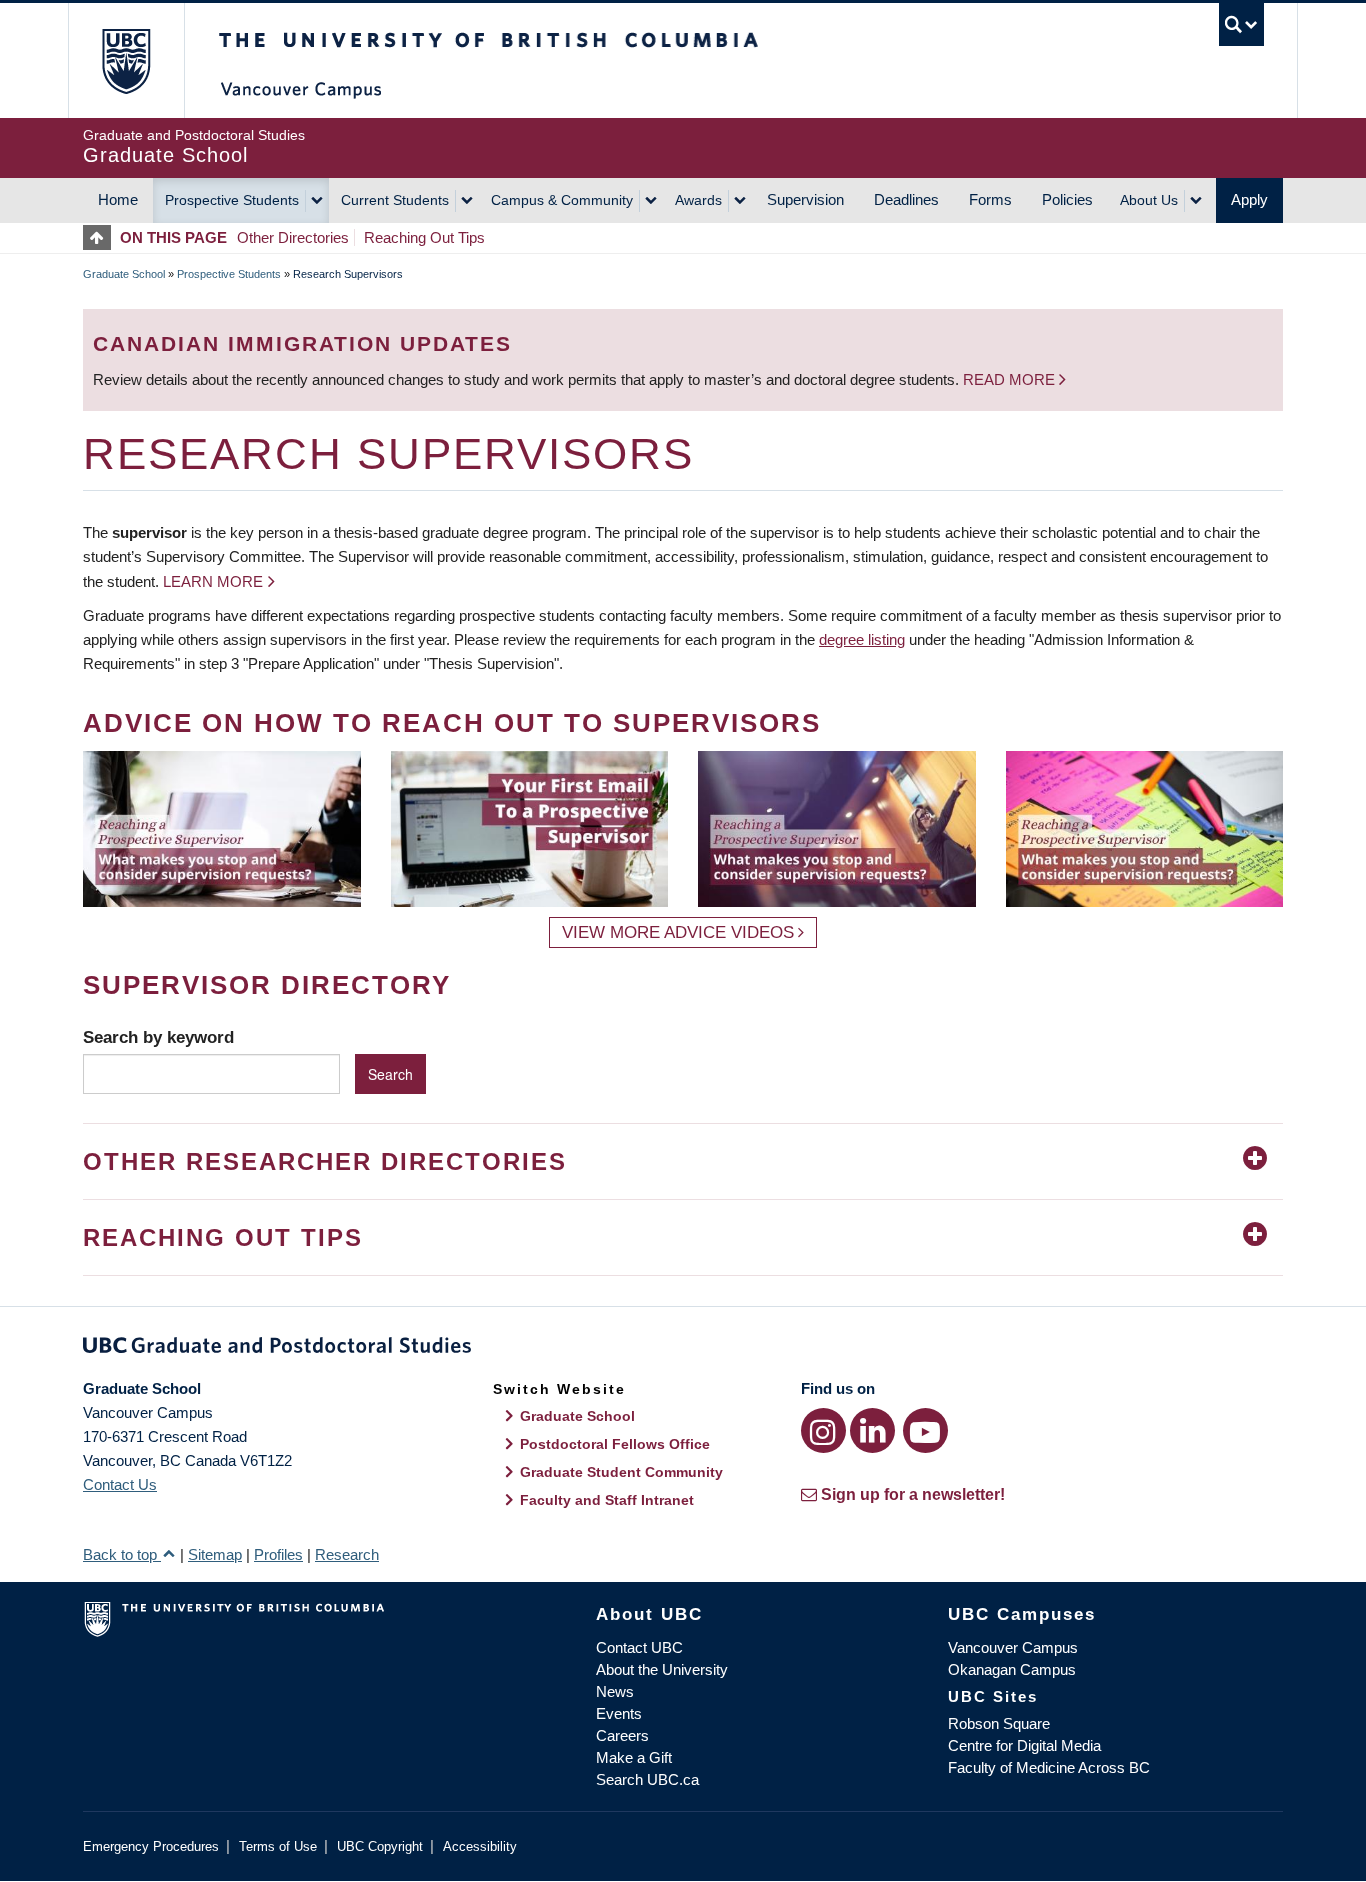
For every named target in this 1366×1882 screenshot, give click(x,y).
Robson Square (999, 1723)
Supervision (805, 199)
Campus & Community (562, 200)
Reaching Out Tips (424, 237)
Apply (1249, 199)
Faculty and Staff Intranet (607, 1500)
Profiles (278, 1554)
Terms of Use (278, 1846)
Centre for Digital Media (1024, 1745)
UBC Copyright (380, 1846)
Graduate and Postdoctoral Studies (683, 1349)
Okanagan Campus (1012, 1669)
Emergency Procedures (151, 1846)
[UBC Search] (1241, 24)
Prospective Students (232, 200)
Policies (1067, 199)
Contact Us (120, 1484)
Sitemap (215, 1554)
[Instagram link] (823, 1430)
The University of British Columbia (125, 60)
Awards (698, 200)
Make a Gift (634, 1757)
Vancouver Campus (1013, 1647)
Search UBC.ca (647, 1779)
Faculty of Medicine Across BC (1049, 1767)
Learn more (213, 581)
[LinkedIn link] (872, 1430)
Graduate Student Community (621, 1472)
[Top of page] (101, 237)
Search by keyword (158, 1037)
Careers (622, 1735)
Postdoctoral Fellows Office (615, 1444)
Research (347, 1554)
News (615, 1691)
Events (619, 1713)
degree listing (862, 639)
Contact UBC (639, 1647)
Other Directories (293, 237)
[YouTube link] (925, 1430)
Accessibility (480, 1846)
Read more (1011, 379)
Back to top (122, 1554)
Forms (990, 199)
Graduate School (124, 274)
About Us (1149, 200)
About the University (662, 1669)
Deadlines (906, 199)
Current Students (395, 200)
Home (118, 199)
